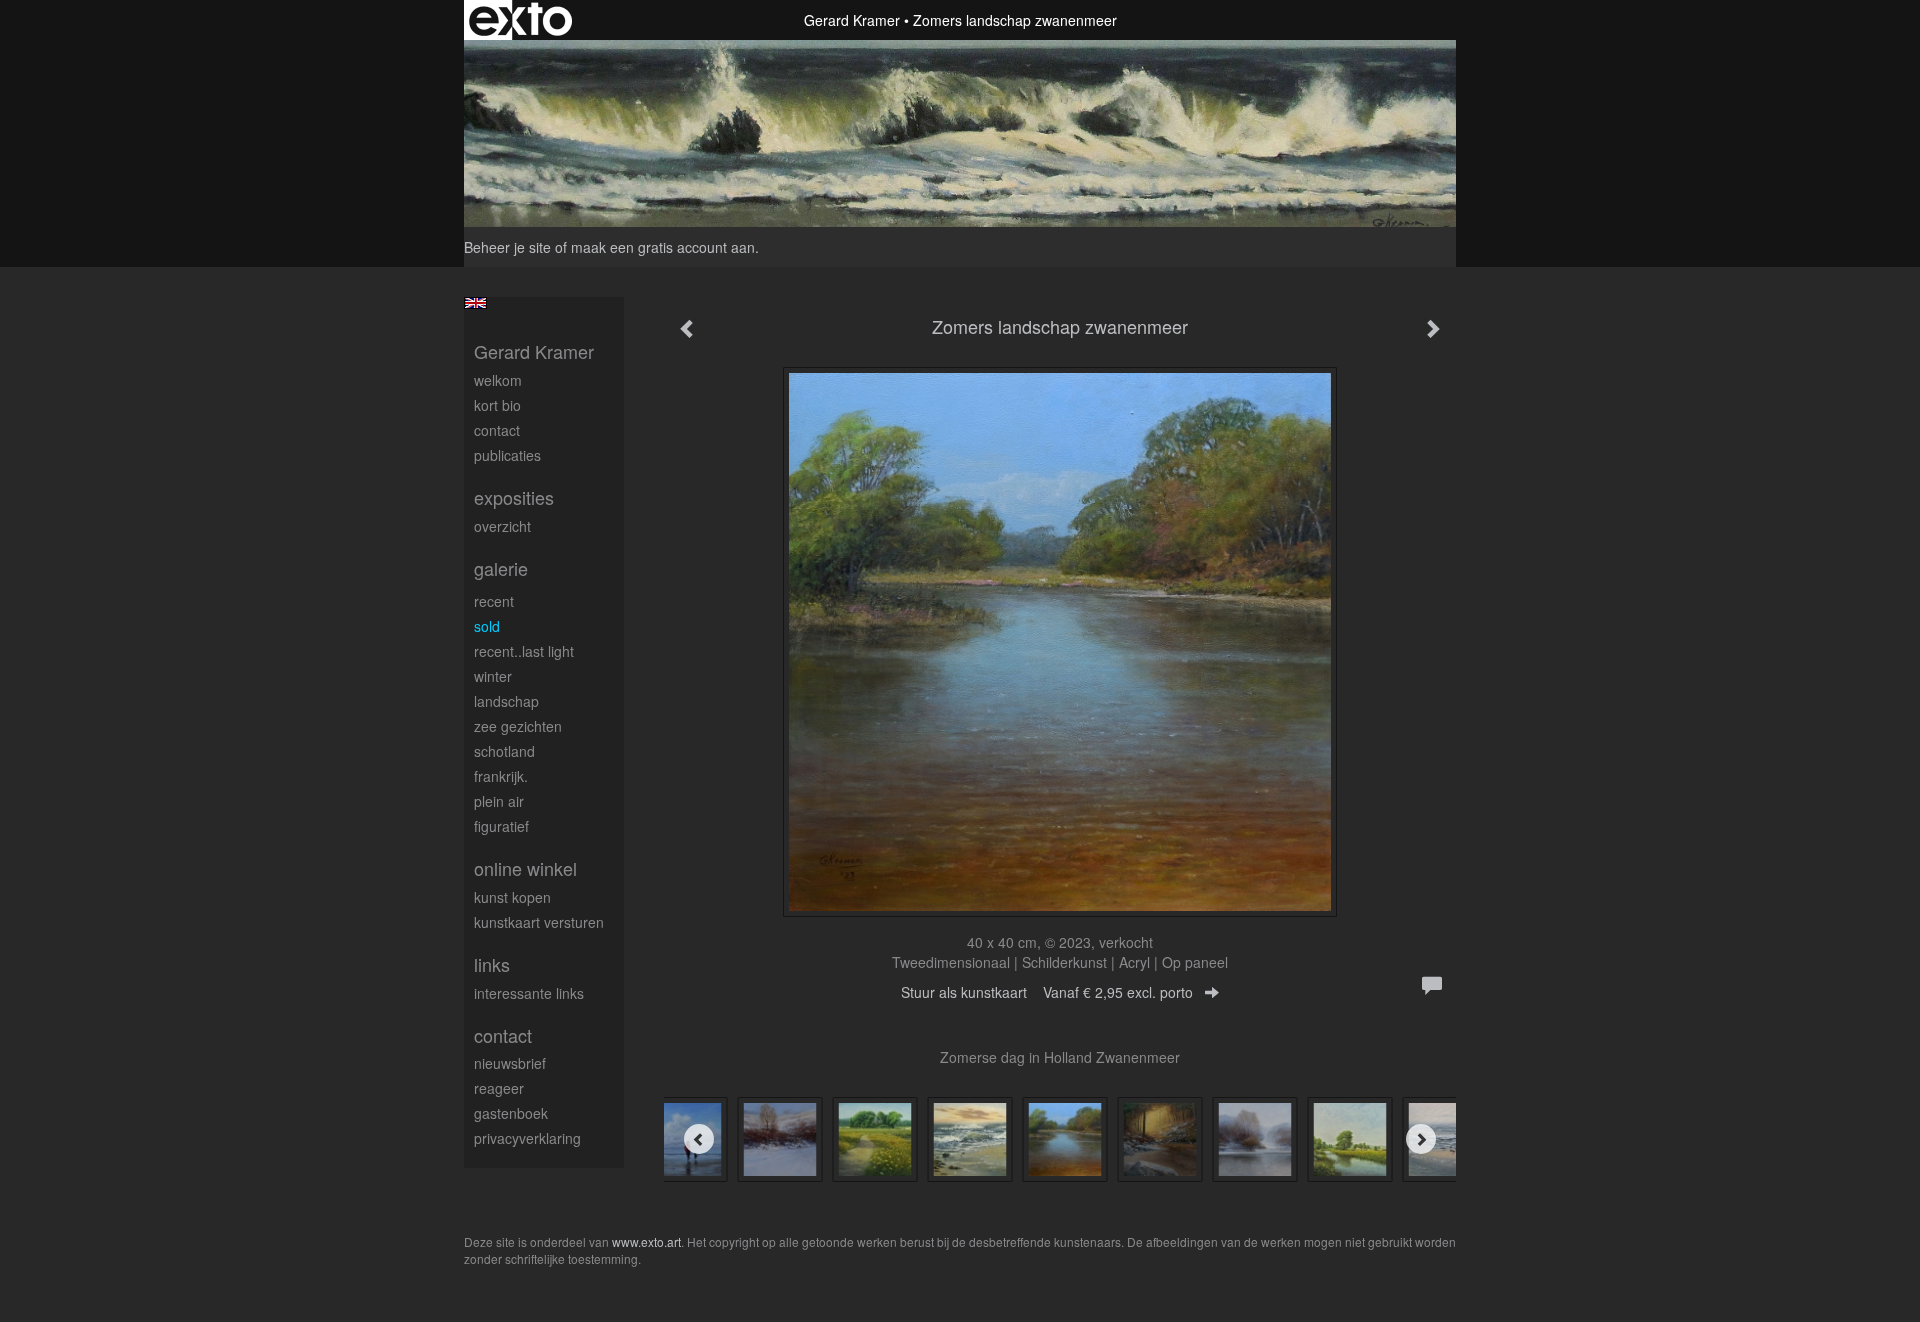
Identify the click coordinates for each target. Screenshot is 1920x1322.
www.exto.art (646, 1241)
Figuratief (501, 826)
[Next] (1421, 1139)
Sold (487, 626)
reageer (499, 1088)
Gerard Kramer (852, 20)
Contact (497, 430)
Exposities (514, 497)
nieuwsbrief (510, 1063)
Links (492, 964)
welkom (498, 380)
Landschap (506, 701)
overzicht (502, 526)
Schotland (504, 751)
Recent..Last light (524, 651)
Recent (494, 601)
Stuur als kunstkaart (1047, 992)
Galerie (501, 568)
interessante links (529, 993)
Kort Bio (497, 405)
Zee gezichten (518, 726)
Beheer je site (507, 247)
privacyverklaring (527, 1138)
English (475, 303)
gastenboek (511, 1113)
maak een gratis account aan (663, 247)
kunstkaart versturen (539, 922)
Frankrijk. (501, 776)
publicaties (507, 455)
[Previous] (699, 1139)
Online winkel (525, 868)
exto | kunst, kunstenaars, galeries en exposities (520, 20)
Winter (493, 676)
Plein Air (499, 801)
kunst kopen (512, 897)
